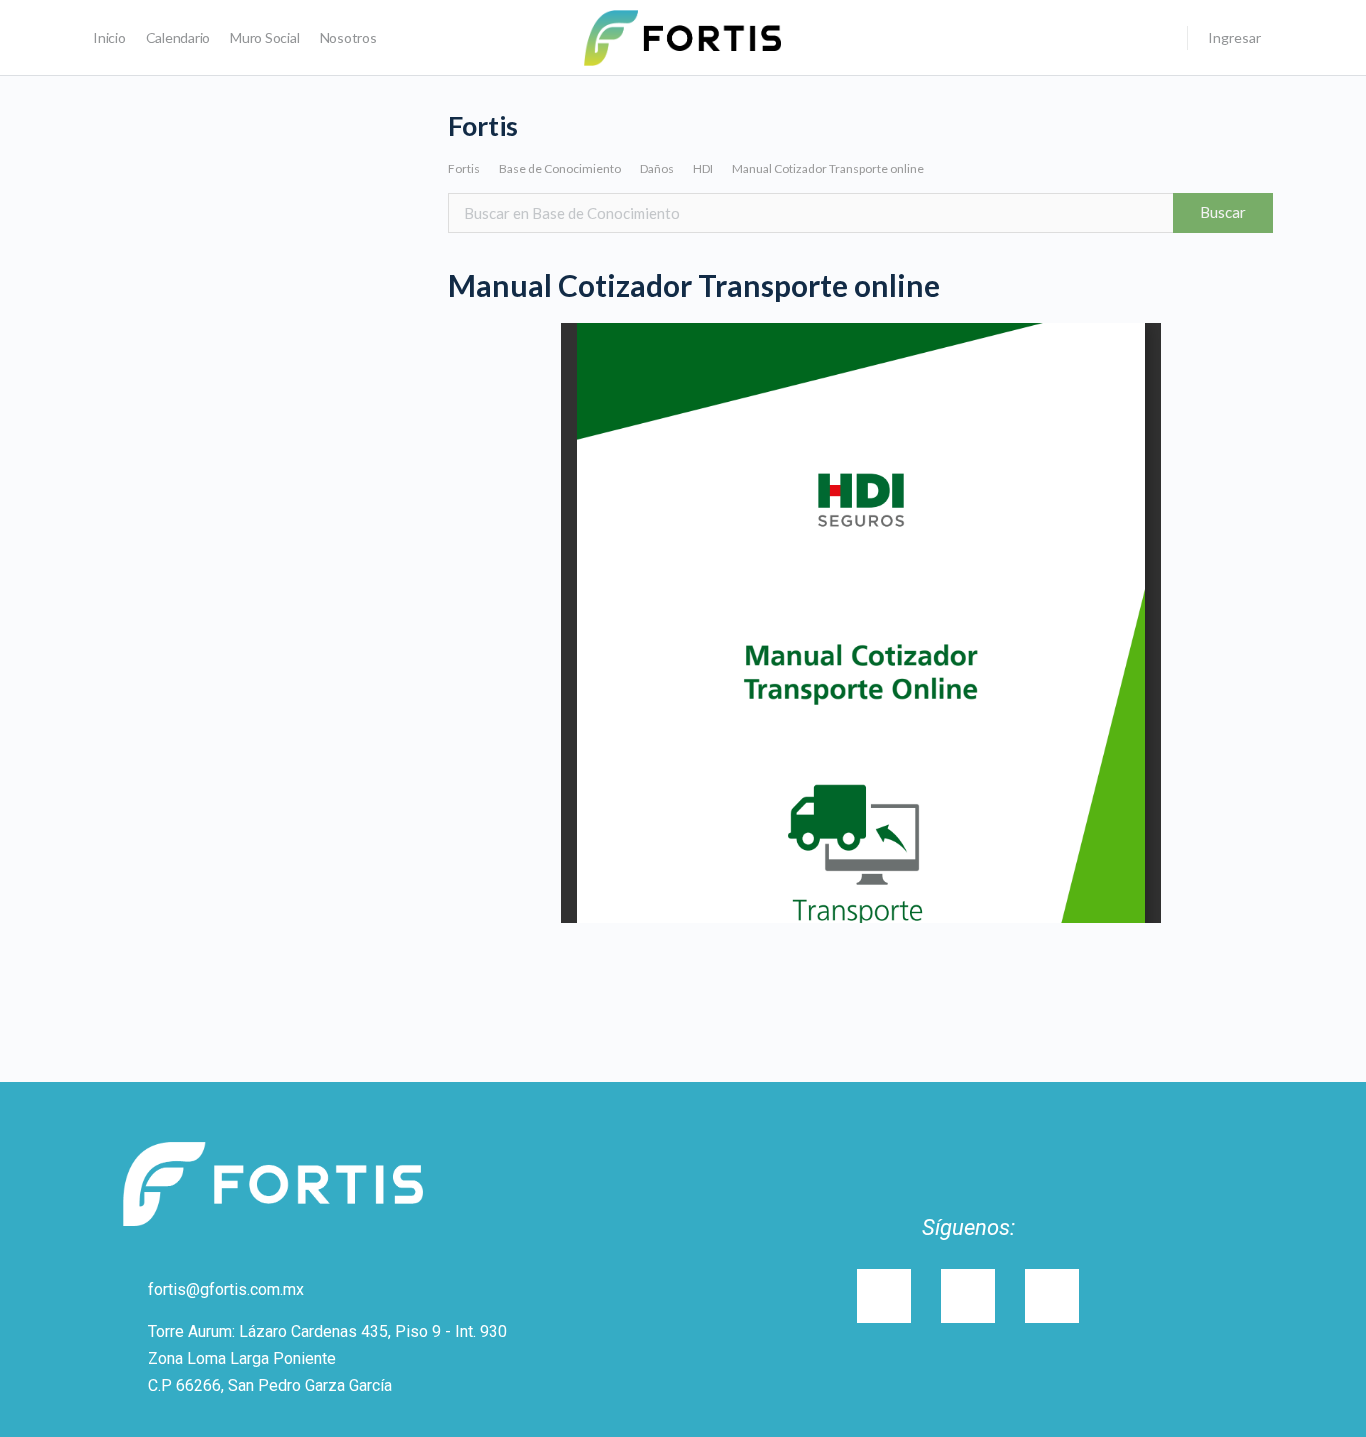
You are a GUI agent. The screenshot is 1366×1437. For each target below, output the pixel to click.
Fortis (464, 168)
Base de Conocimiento (560, 168)
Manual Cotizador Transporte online (828, 168)
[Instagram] (884, 1296)
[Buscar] (1159, 38)
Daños (657, 168)
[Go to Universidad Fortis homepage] (682, 36)
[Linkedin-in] (968, 1296)
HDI (703, 168)
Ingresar (1234, 37)
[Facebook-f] (1052, 1296)
